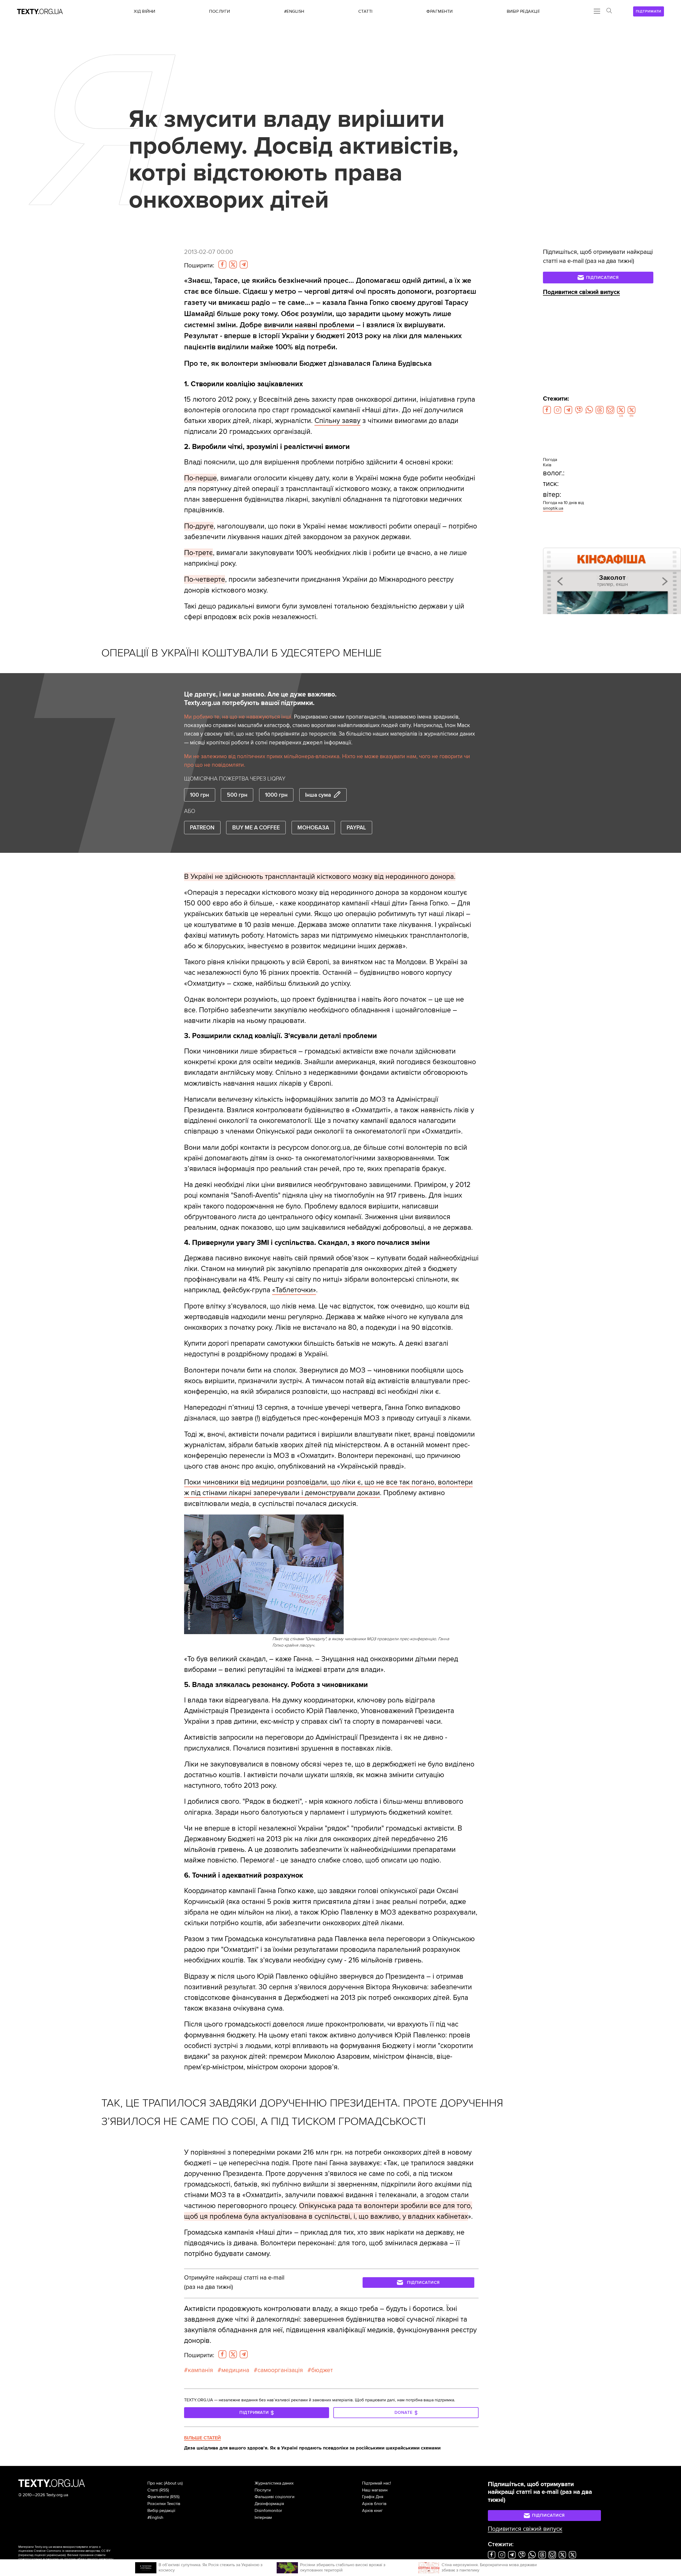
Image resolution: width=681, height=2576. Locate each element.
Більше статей (202, 2438)
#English (155, 2518)
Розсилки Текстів (164, 2504)
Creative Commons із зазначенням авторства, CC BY (72, 2551)
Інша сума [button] (318, 795)
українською (56, 2555)
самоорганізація (280, 2370)
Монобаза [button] (313, 828)
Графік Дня (373, 2497)
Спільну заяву (337, 421)
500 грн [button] (237, 795)
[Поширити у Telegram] (244, 265)
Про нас (155, 2483)
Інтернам (263, 2518)
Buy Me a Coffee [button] (256, 828)
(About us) (173, 2483)
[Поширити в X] (233, 265)
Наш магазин (375, 2490)
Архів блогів (374, 2504)
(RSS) (164, 2490)
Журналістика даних (274, 2483)
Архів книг (372, 2511)
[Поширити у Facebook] (222, 265)
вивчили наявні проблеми (309, 325)
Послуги (263, 2490)
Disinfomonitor (268, 2511)
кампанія (200, 2370)
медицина (235, 2370)
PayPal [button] (356, 828)
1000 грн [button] (276, 795)
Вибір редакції (161, 2511)
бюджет (322, 2370)
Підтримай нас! (377, 2483)
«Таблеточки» (294, 1290)
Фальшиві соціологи (275, 2497)
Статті (153, 2490)
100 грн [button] (200, 795)
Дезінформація (269, 2504)
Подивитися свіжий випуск (581, 292)
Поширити (199, 266)
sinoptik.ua (553, 508)
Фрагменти (158, 2497)
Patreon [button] (202, 828)
